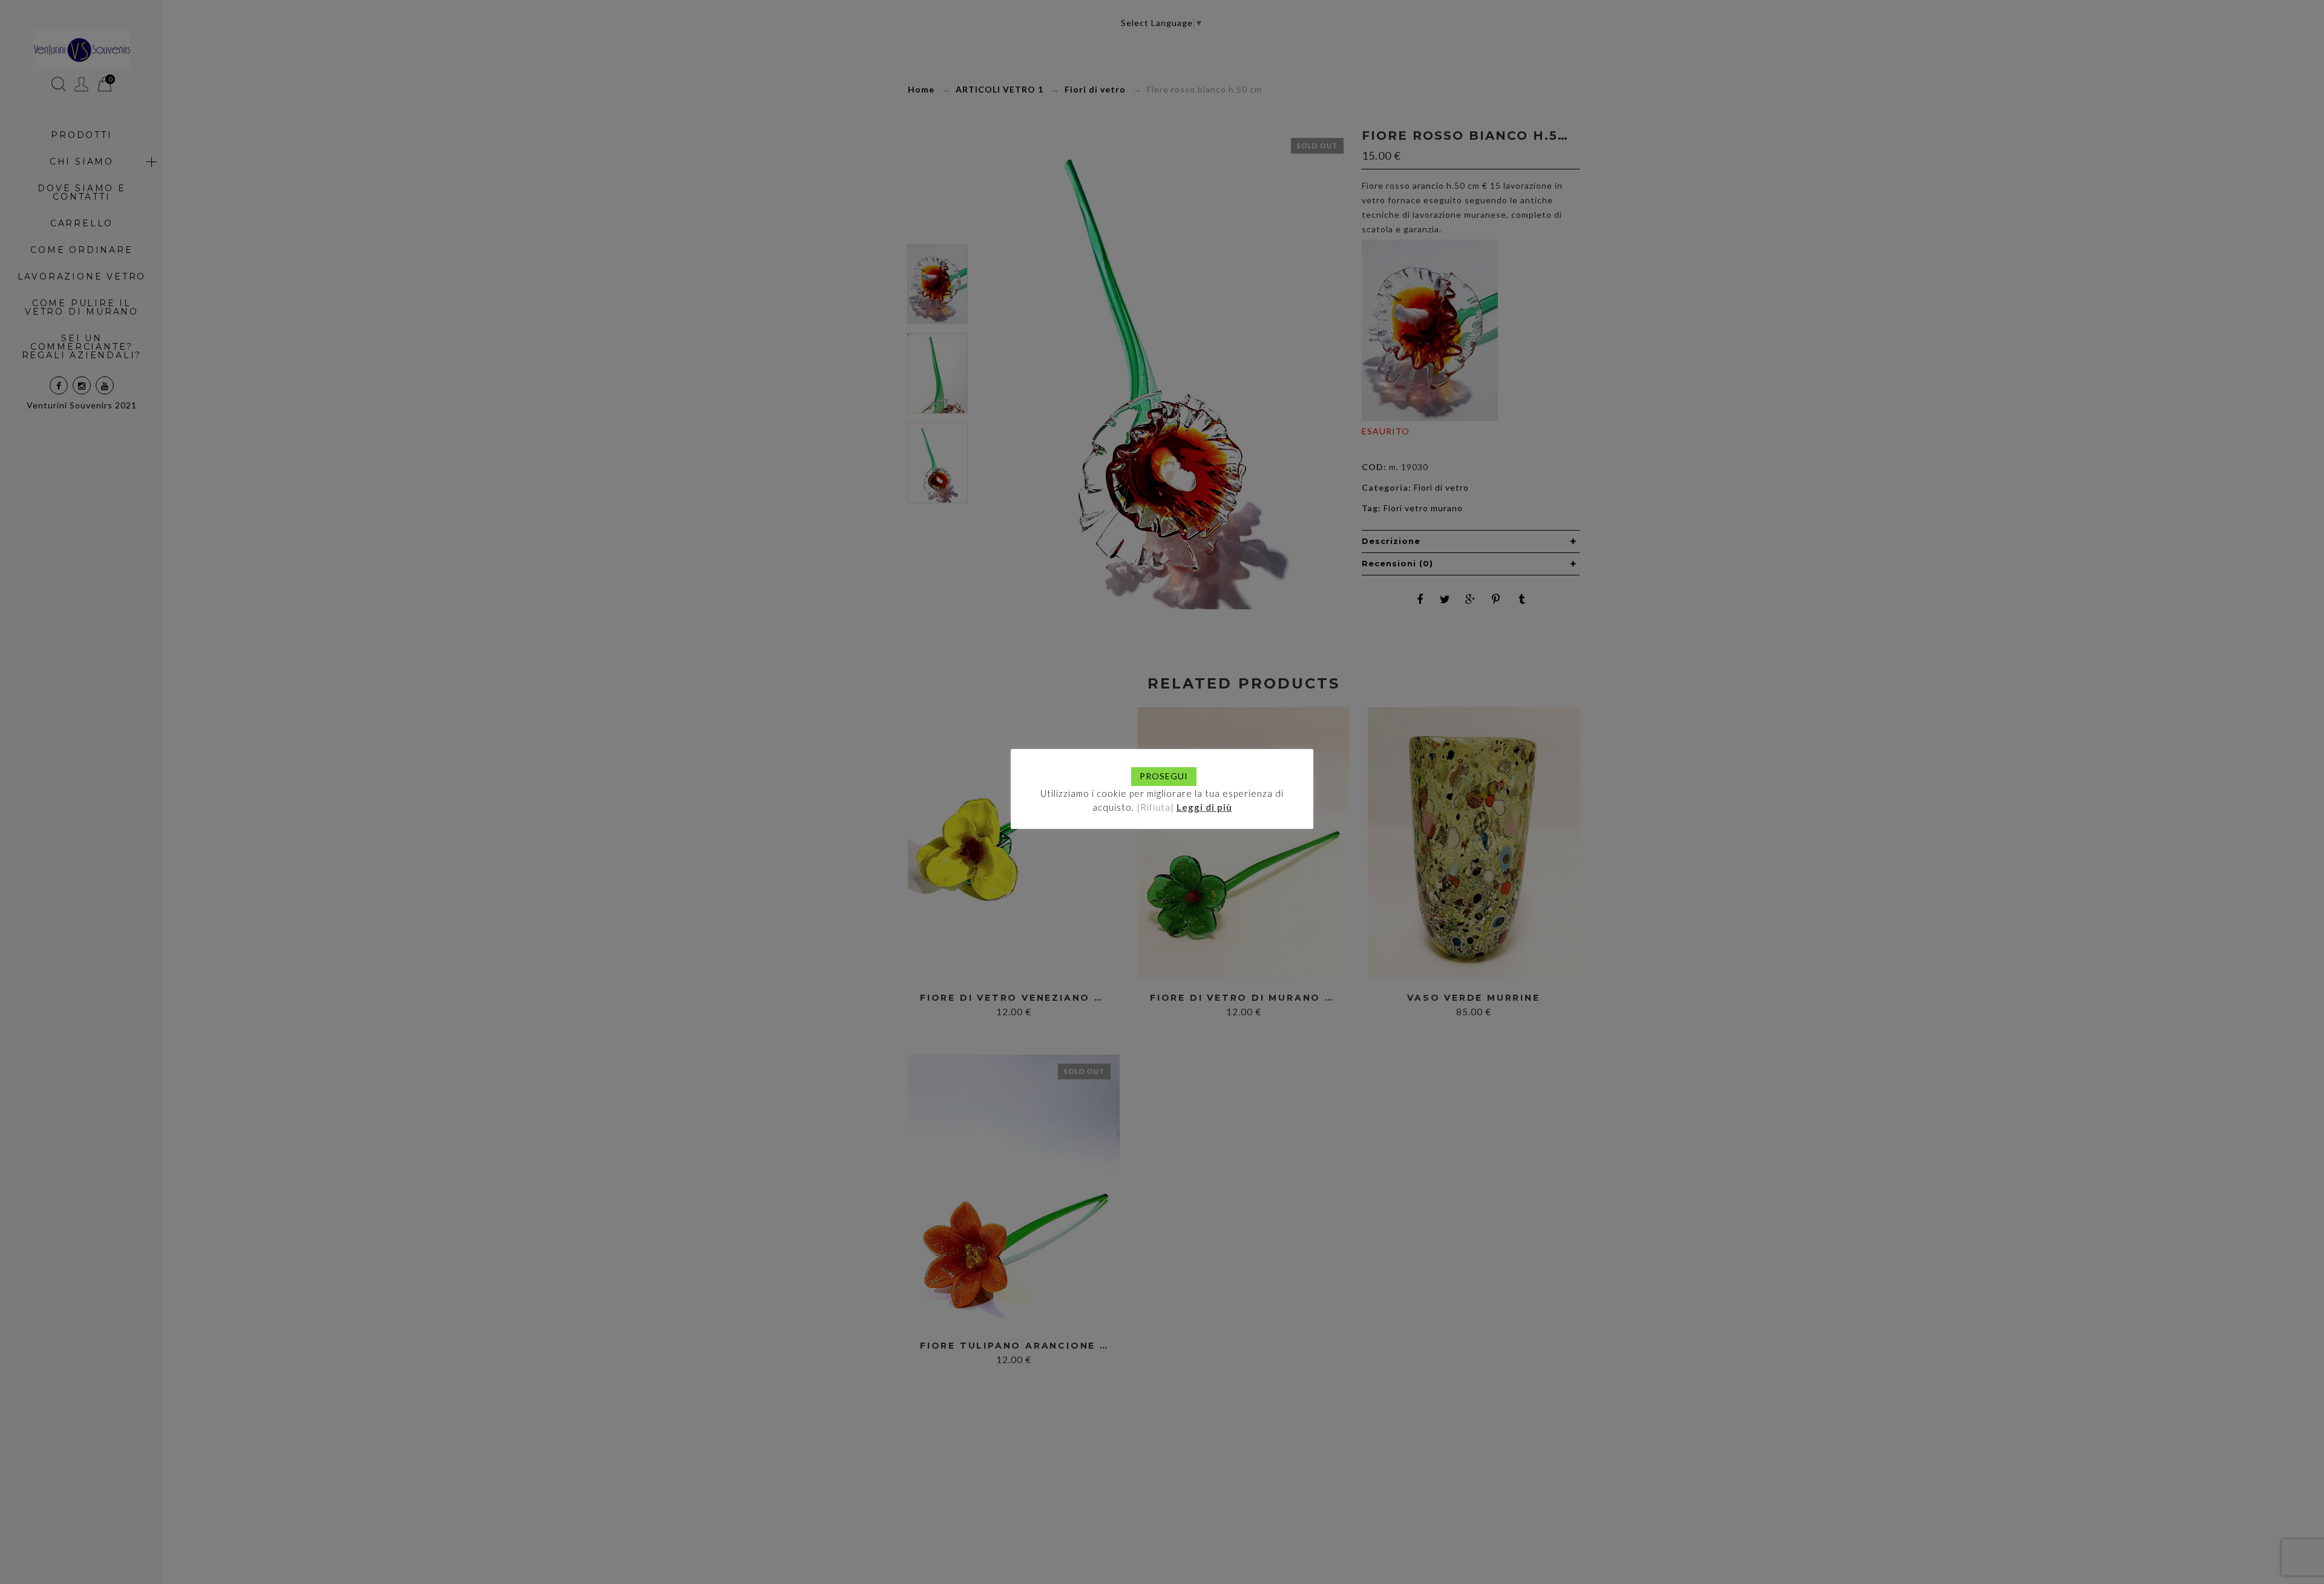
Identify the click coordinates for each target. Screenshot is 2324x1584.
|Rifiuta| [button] (1155, 807)
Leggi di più (1204, 807)
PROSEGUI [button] (1164, 776)
